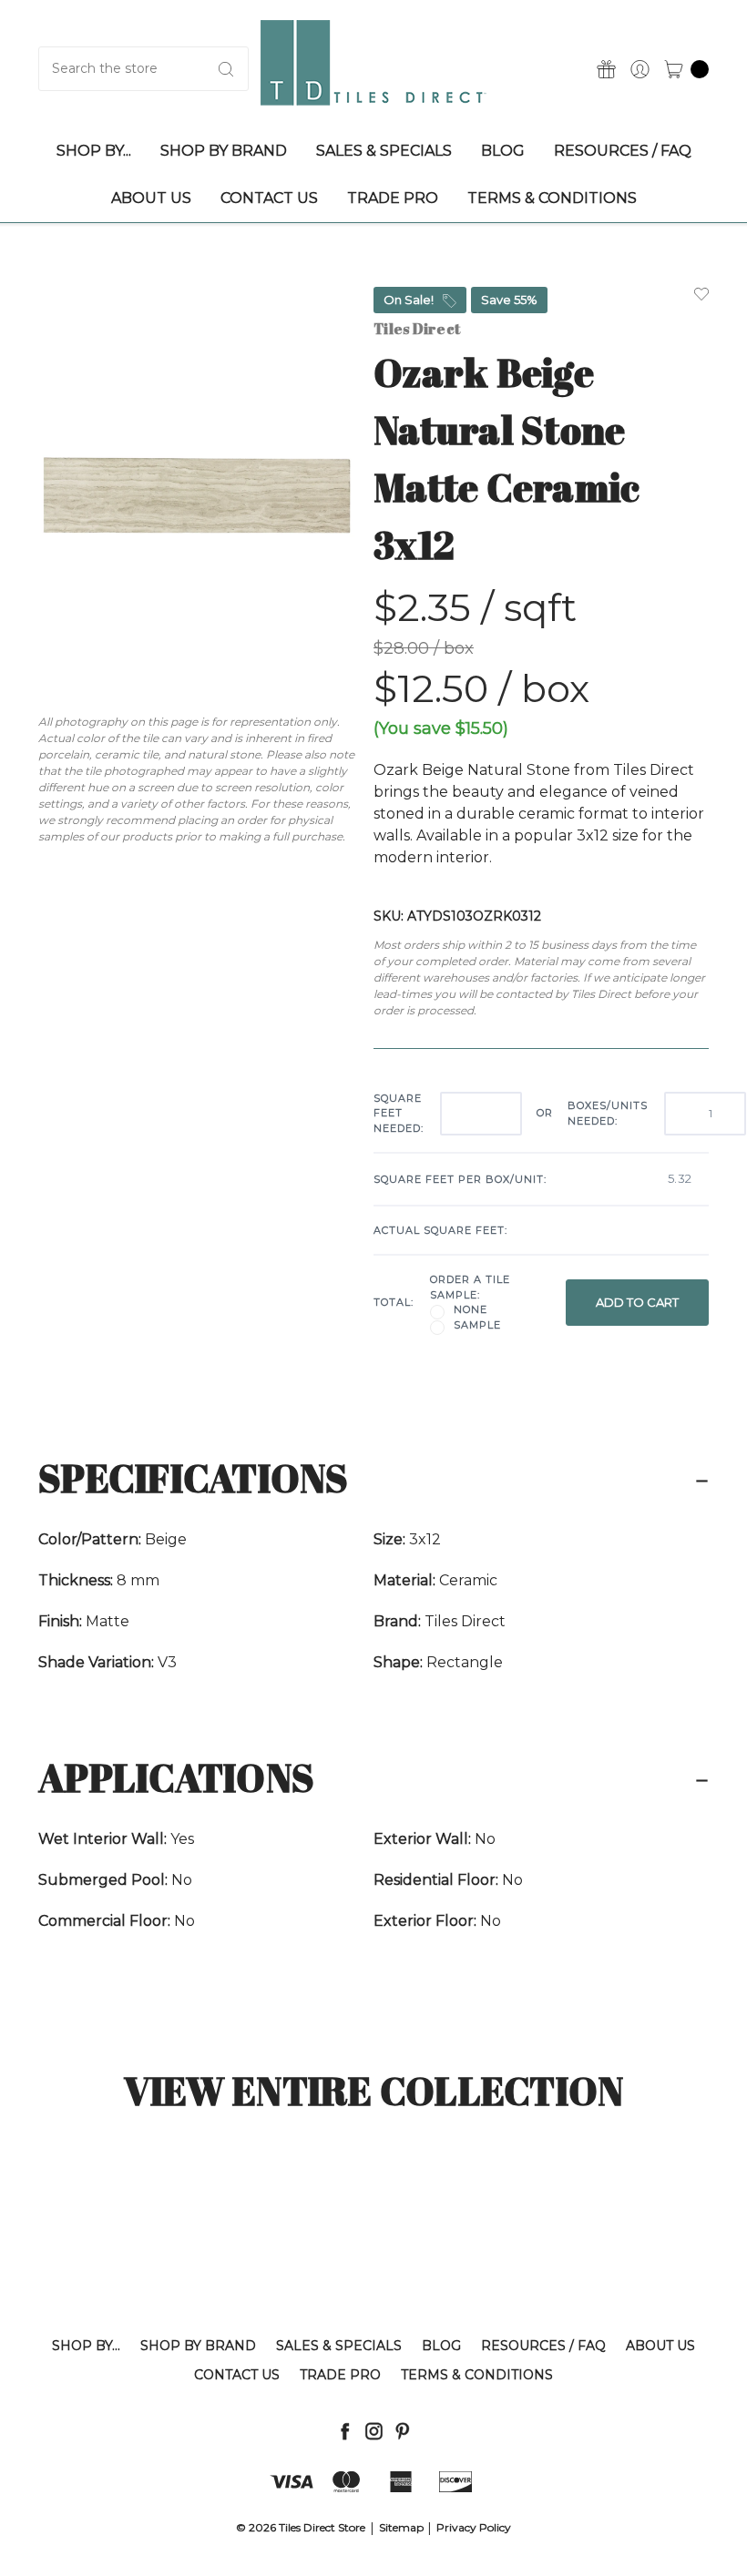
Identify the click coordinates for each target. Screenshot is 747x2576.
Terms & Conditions (477, 2375)
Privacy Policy (474, 2527)
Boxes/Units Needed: (608, 1113)
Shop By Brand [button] (224, 151)
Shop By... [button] (94, 151)
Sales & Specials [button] (384, 151)
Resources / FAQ (543, 2346)
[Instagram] (374, 2431)
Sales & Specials (339, 2346)
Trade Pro (340, 2375)
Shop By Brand (198, 2346)
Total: (394, 1302)
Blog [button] (503, 151)
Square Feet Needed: (399, 1113)
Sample (477, 1325)
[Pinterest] (402, 2431)
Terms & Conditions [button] (552, 198)
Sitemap (401, 2527)
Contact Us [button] (269, 198)
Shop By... (86, 2346)
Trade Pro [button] (393, 198)
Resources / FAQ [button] (623, 151)
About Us (660, 2346)
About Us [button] (151, 198)
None (471, 1309)
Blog (441, 2346)
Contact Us (237, 2375)
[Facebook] (345, 2431)
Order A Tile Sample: (470, 1287)
